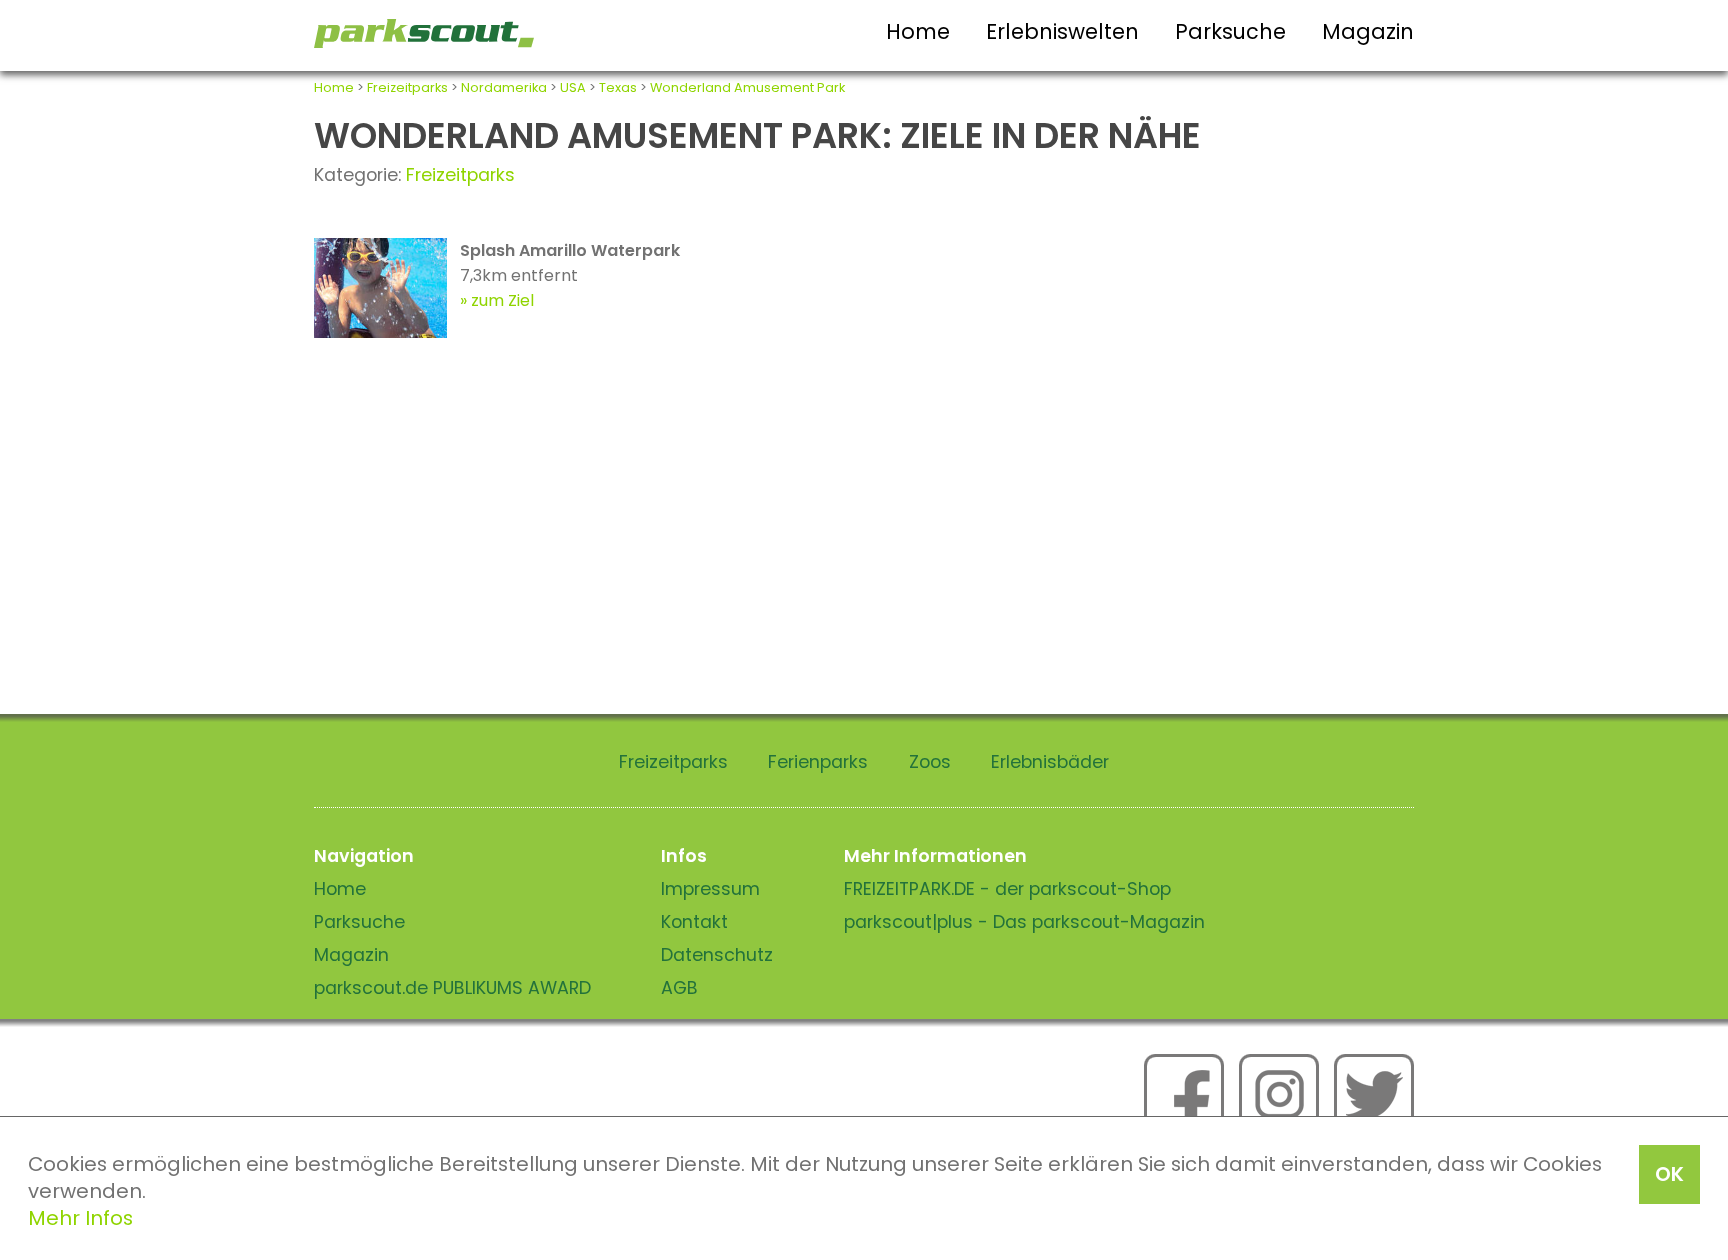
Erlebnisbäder (1050, 762)
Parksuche (1230, 31)
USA (573, 87)
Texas (618, 87)
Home (918, 31)
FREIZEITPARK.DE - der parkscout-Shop (1007, 889)
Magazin (1368, 31)
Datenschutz (717, 955)
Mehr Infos (80, 1218)
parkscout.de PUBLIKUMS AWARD (452, 988)
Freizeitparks (407, 87)
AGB (679, 988)
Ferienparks (818, 762)
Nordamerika (504, 87)
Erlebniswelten (1062, 31)
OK (1669, 1174)
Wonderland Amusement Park (747, 87)
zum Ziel (502, 300)
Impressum (710, 889)
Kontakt (694, 922)
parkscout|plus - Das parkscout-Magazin (1024, 922)
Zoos (930, 762)
